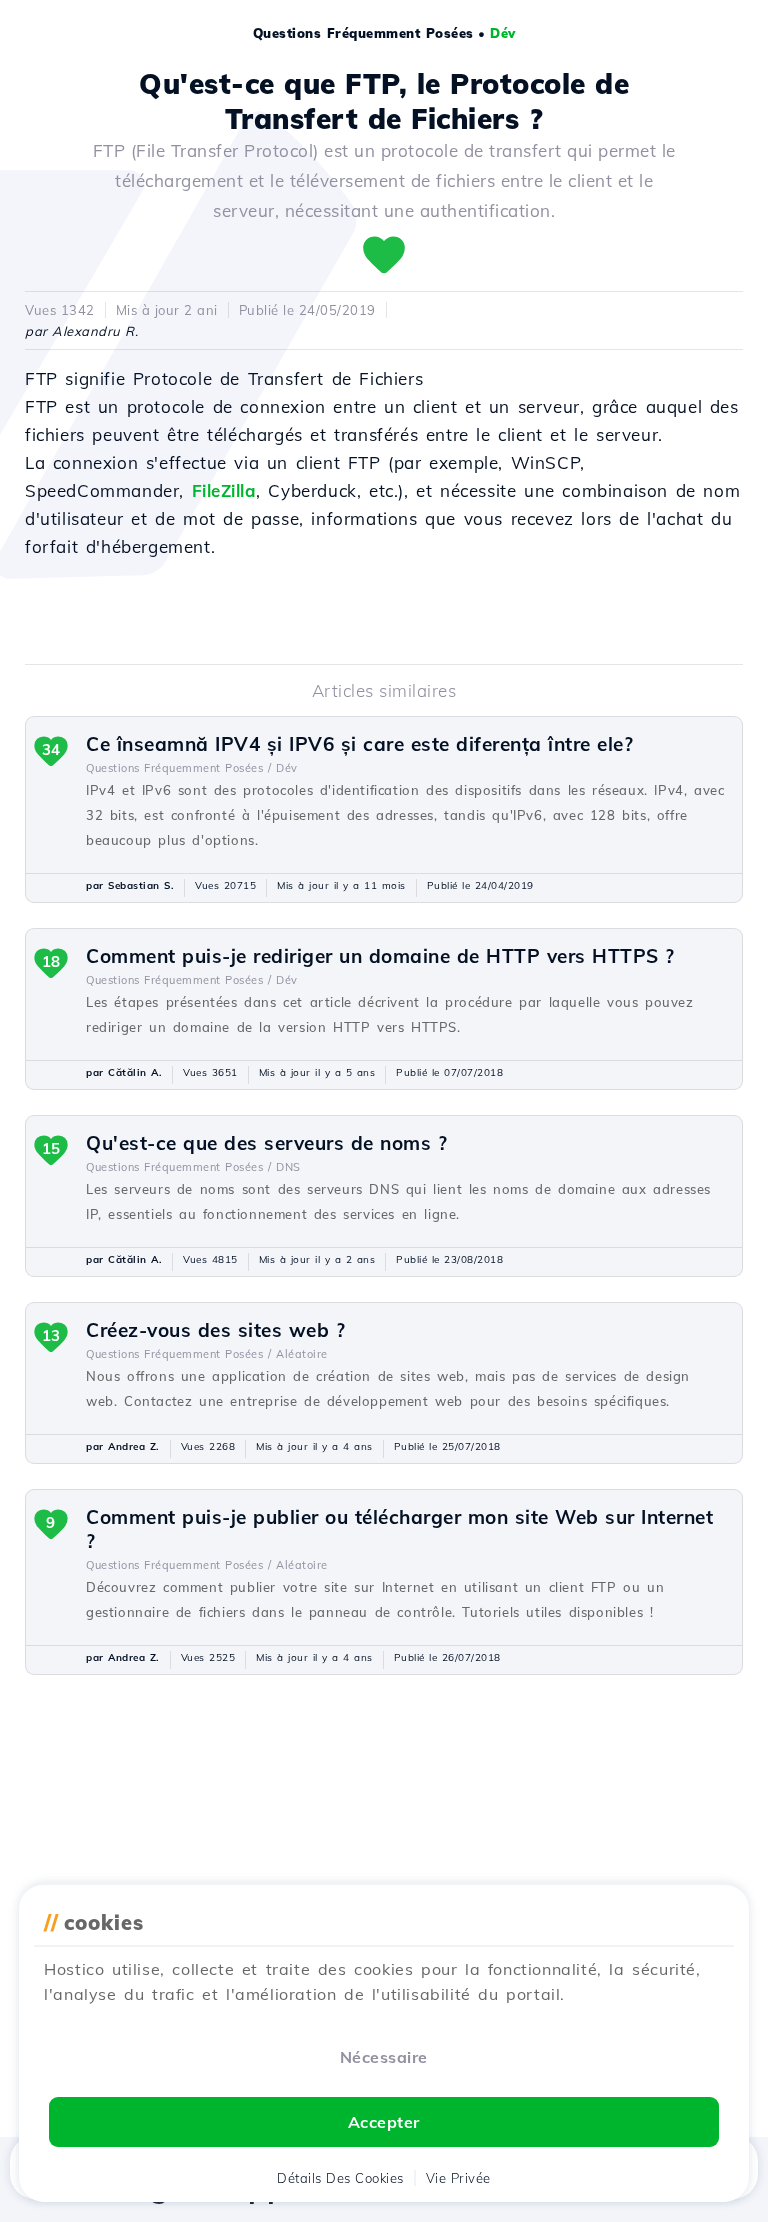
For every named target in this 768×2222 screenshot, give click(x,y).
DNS (288, 1167)
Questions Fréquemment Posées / (178, 768)
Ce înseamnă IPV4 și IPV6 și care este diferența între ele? (359, 744)
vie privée (458, 2178)
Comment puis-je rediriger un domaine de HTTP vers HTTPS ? (380, 956)
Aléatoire (302, 1354)
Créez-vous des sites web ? (215, 1330)
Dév (503, 33)
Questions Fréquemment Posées (363, 33)
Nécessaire (384, 2057)
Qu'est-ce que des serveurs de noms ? (266, 1143)
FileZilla (224, 490)
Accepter (384, 2122)
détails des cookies (340, 2178)
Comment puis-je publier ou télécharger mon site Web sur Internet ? (399, 1529)
